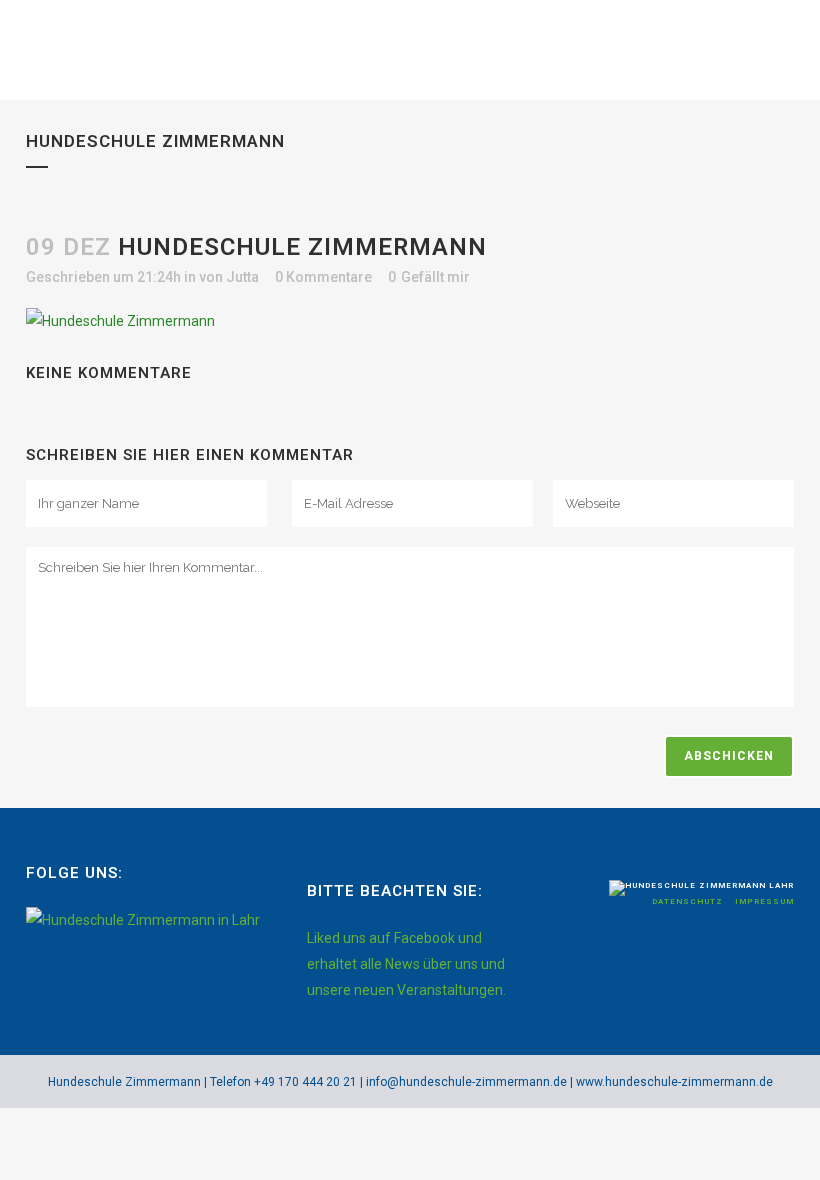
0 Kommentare (323, 277)
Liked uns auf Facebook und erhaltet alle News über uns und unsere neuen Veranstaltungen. (406, 964)
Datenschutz (689, 901)
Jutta (242, 277)
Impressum (764, 901)
